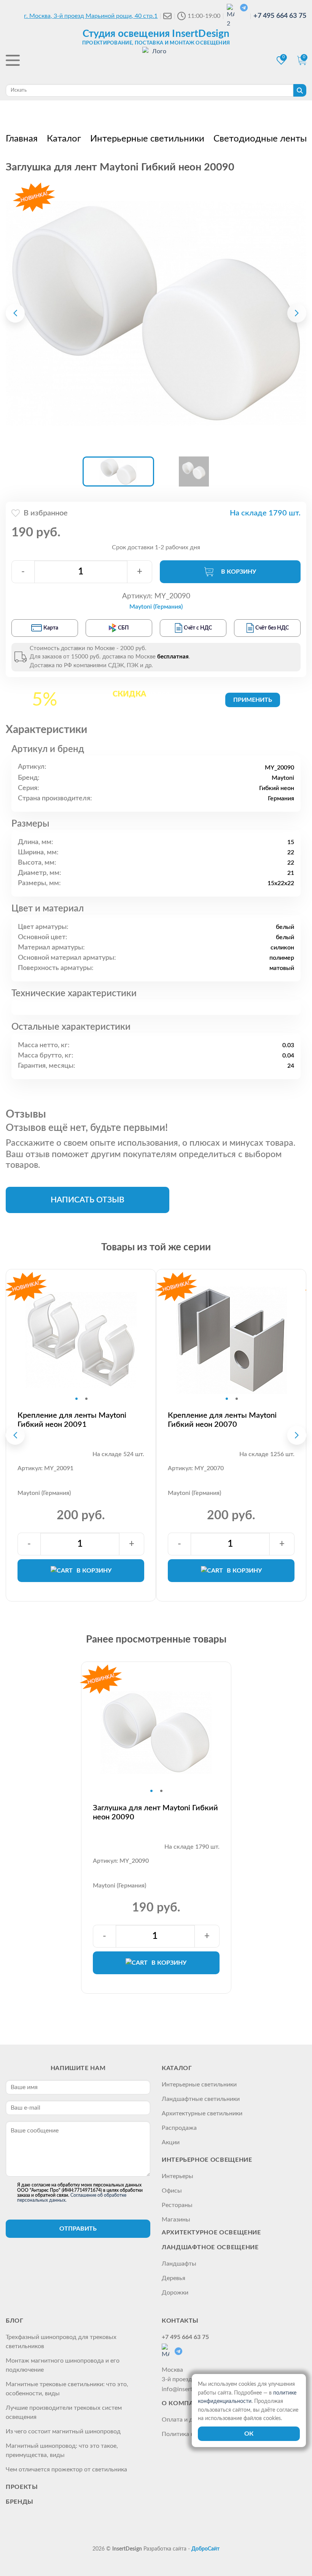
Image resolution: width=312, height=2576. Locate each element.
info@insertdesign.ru (189, 2389)
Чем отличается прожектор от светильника (66, 2469)
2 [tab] (86, 1399)
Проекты (22, 2487)
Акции (171, 2142)
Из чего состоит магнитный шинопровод (63, 2431)
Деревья (174, 2278)
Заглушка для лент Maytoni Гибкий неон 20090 (155, 1813)
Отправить (78, 2229)
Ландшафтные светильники (201, 2099)
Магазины (176, 2220)
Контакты (180, 2321)
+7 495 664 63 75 (280, 16)
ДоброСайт (205, 2549)
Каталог (177, 2068)
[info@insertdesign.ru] (167, 16)
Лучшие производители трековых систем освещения (64, 2412)
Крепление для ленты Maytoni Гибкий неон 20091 (72, 1420)
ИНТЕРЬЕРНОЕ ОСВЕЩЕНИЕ (207, 2160)
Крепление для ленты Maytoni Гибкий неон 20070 (222, 1420)
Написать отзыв (88, 1200)
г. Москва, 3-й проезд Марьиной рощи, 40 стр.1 (91, 16)
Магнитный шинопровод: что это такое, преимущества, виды (62, 2450)
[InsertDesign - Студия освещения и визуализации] (156, 61)
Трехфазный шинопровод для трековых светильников (61, 2342)
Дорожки (175, 2293)
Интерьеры (177, 2176)
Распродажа (179, 2128)
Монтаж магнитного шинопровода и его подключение (63, 2365)
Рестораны (177, 2205)
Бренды (20, 2502)
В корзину (239, 572)
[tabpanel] (81, 1340)
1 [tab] (76, 1399)
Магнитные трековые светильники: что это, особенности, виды (67, 2389)
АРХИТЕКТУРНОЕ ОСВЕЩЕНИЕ (211, 2233)
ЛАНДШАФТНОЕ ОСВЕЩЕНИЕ (210, 2247)
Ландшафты (179, 2264)
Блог (15, 2321)
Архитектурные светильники (202, 2113)
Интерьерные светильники (199, 2085)
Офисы (172, 2191)
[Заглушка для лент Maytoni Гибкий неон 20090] (156, 313)
